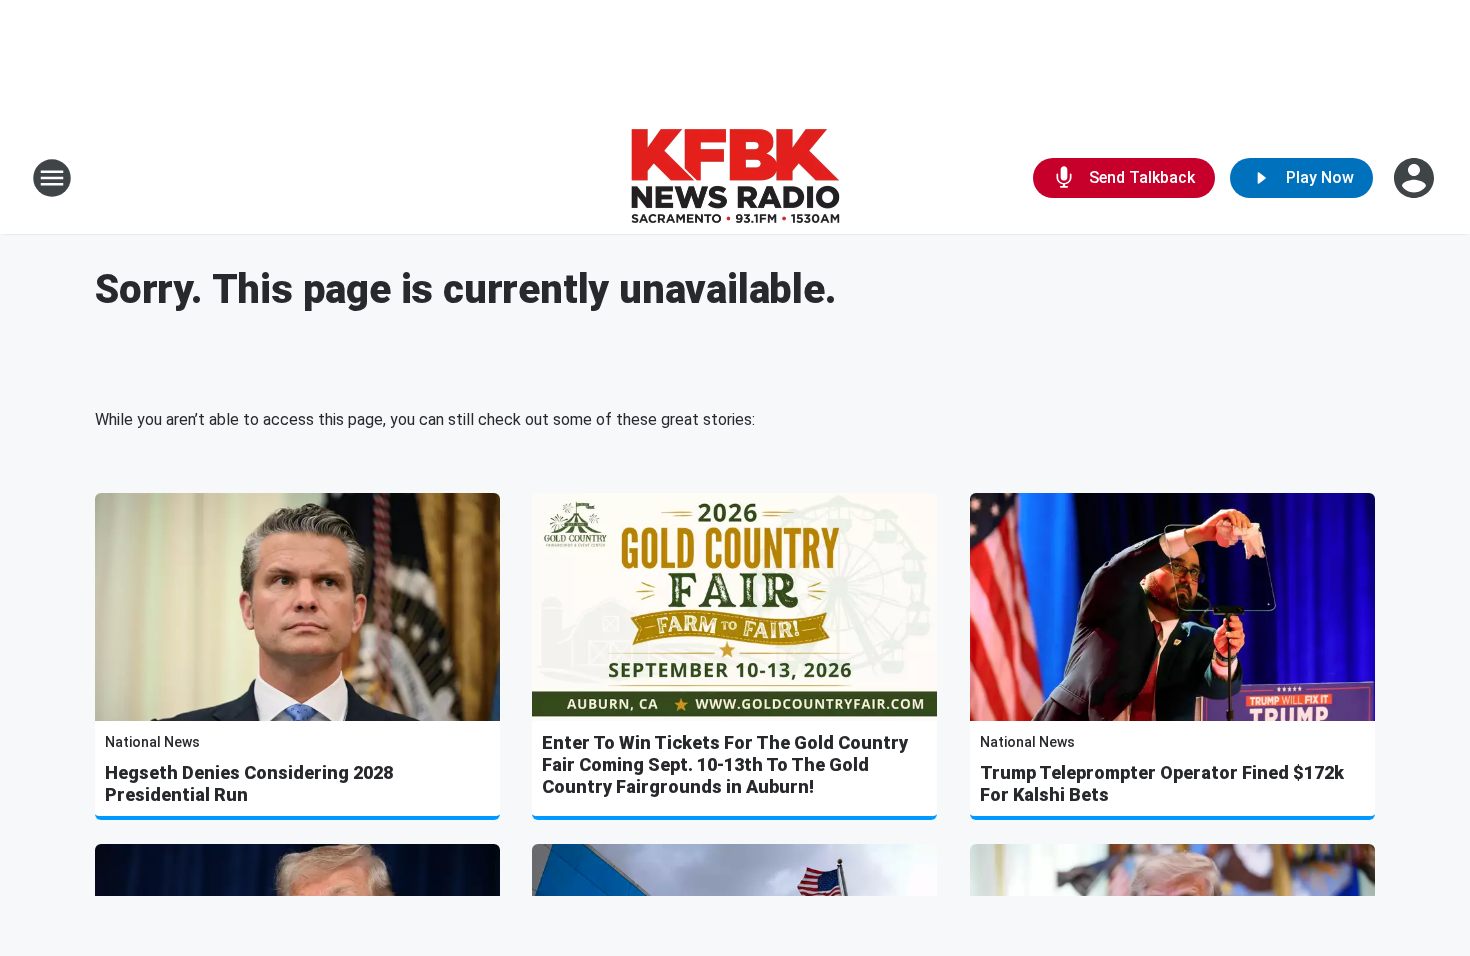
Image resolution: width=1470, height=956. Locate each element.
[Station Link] (735, 178)
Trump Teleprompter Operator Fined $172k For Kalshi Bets (1162, 783)
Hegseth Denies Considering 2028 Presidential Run (249, 783)
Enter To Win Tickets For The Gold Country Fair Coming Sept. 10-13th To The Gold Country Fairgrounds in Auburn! (725, 764)
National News (152, 742)
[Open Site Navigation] (52, 178)
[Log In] (1416, 178)
